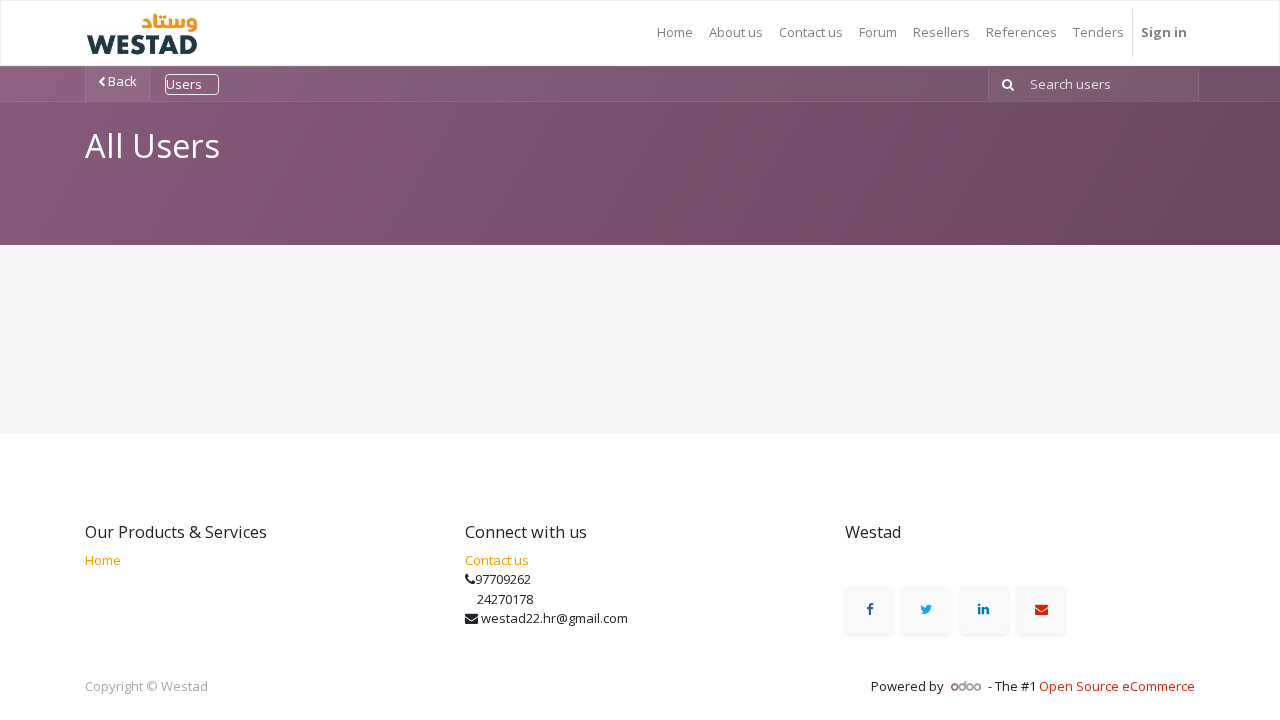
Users (184, 84)
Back (121, 81)
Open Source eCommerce (1117, 686)
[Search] (1004, 85)
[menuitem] (675, 33)
